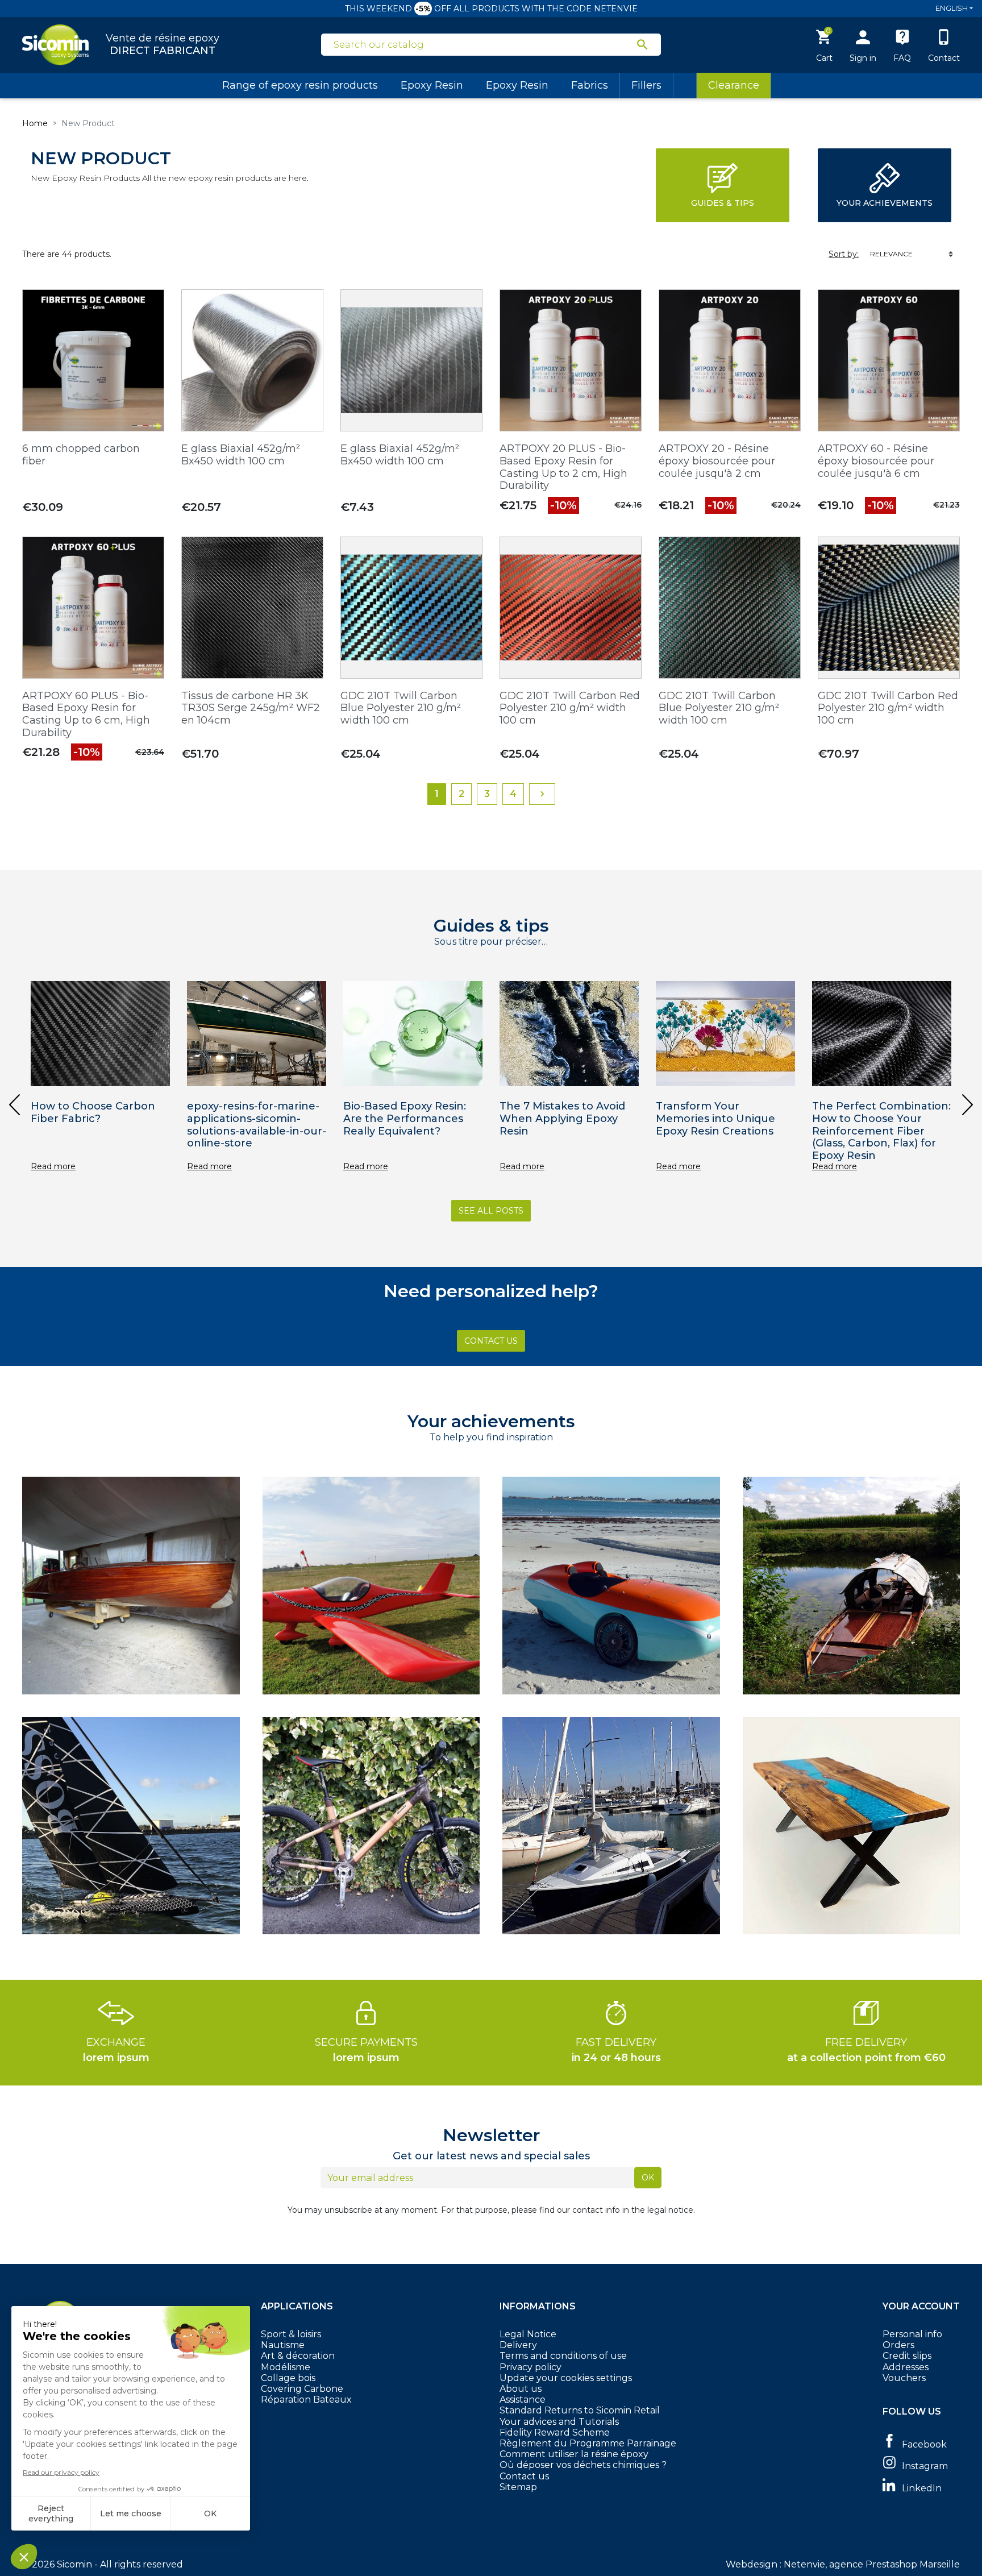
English (952, 8)
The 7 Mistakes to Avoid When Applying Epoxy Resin (562, 1118)
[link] (921, 2443)
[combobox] (484, 45)
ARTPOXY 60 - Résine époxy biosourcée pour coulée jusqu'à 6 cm (876, 461)
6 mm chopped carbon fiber (81, 455)
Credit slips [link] (907, 2356)
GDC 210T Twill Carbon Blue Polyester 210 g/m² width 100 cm (401, 708)
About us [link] (521, 2389)
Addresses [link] (906, 2367)
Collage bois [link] (288, 2378)
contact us (491, 1341)
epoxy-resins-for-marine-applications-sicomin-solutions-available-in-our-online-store (257, 1125)
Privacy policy (530, 2367)
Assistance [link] (523, 2400)
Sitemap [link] (518, 2487)
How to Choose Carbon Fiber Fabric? (93, 1112)
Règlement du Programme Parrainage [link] (588, 2443)
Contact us (524, 2476)
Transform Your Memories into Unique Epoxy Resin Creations (715, 1118)
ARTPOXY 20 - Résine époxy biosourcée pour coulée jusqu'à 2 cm (717, 461)
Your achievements (885, 203)
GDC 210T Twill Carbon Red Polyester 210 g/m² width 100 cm (570, 708)
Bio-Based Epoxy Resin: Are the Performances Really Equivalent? (405, 1118)
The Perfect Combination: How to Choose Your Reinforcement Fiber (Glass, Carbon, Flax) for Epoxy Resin (881, 1131)
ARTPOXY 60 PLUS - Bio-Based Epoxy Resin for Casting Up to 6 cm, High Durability (86, 714)
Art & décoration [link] (298, 2356)
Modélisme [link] (286, 2367)
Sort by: (844, 254)
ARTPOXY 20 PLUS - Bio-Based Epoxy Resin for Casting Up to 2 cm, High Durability (563, 467)
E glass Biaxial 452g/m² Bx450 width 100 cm (241, 455)
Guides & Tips (723, 203)
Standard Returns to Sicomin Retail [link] (580, 2410)
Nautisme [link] (283, 2345)
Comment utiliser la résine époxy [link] (574, 2454)
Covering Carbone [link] (302, 2389)
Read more (53, 1167)
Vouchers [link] (904, 2378)
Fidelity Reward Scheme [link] (555, 2432)
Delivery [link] (518, 2345)
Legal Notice (528, 2334)
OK (648, 2178)
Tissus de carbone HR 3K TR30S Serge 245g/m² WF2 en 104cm (251, 708)
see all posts (491, 1211)
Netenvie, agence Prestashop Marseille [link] (872, 2564)
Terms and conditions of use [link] (563, 2356)
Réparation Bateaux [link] (306, 2400)
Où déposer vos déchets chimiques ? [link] (583, 2465)
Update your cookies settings (566, 2378)
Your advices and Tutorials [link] (559, 2422)
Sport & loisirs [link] (291, 2334)
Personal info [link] (912, 2334)
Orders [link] (898, 2345)
